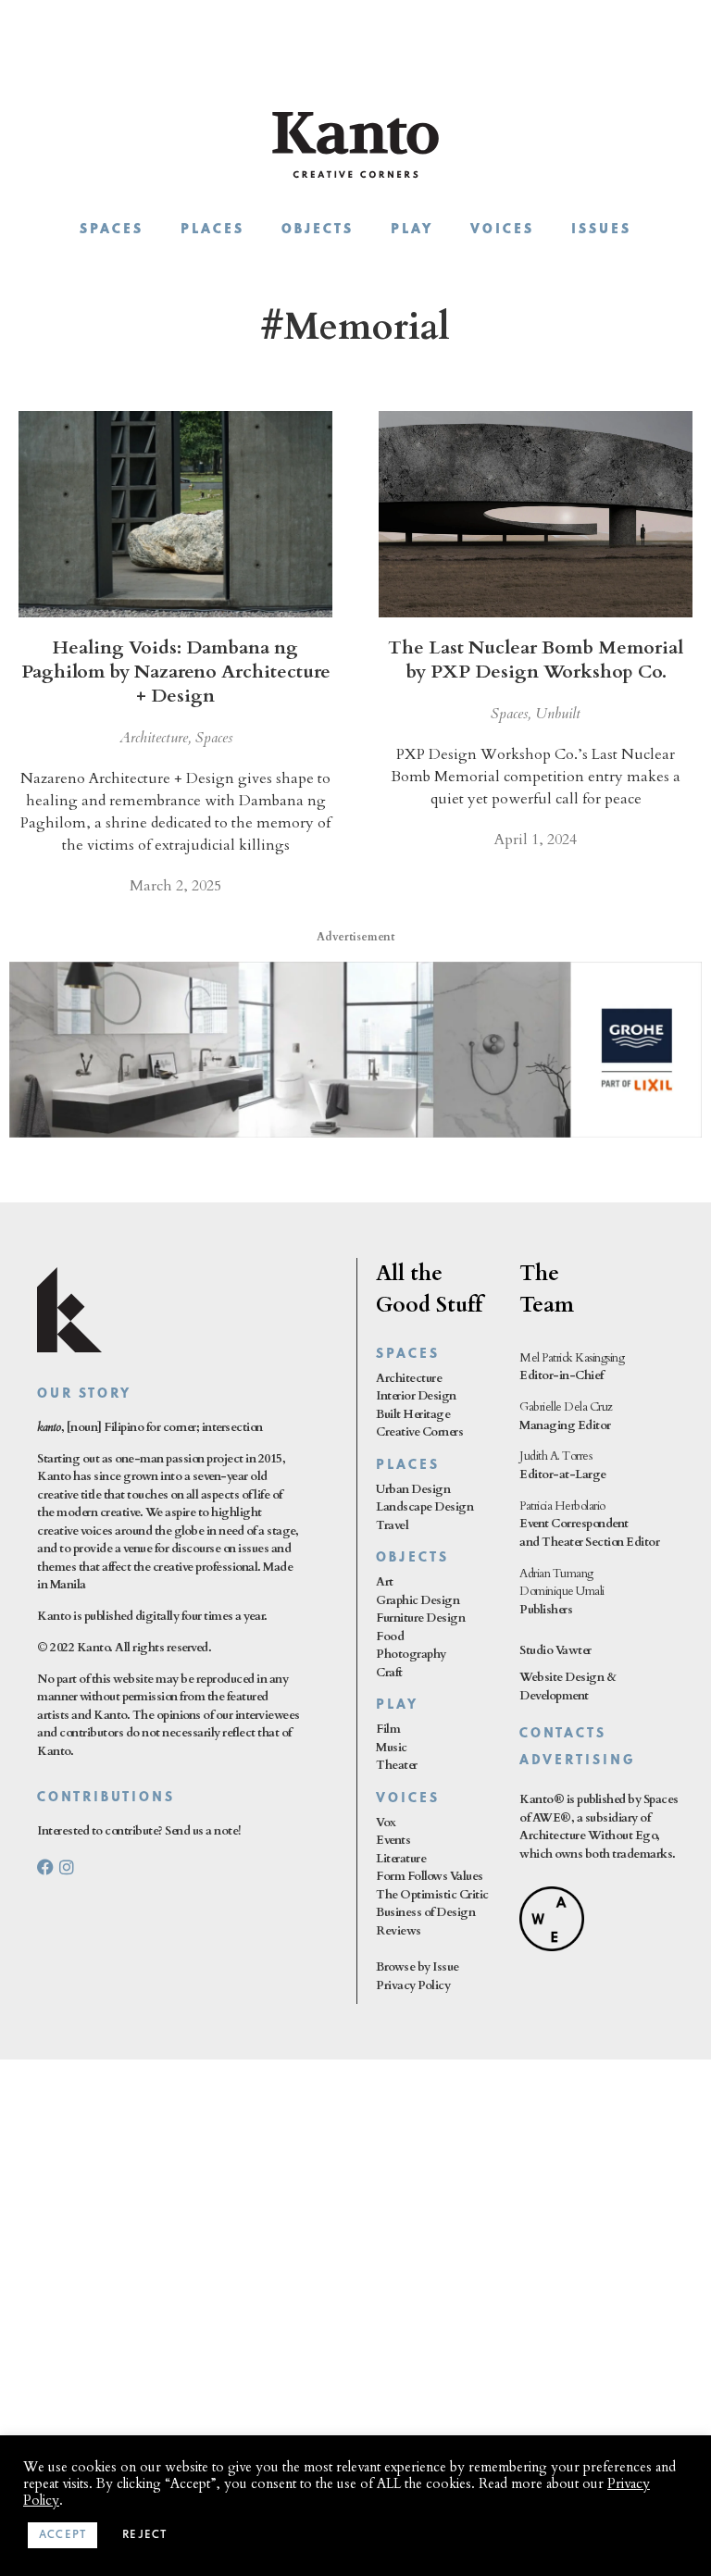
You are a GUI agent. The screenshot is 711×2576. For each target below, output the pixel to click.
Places (212, 230)
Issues (601, 230)
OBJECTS (412, 1558)
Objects (318, 230)
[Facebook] (45, 1867)
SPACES (408, 1355)
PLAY (397, 1705)
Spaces (112, 230)
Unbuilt (558, 714)
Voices (502, 230)
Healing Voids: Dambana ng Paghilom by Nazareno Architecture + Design (176, 672)
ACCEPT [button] (62, 2535)
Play (412, 230)
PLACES (408, 1466)
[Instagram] (67, 1867)
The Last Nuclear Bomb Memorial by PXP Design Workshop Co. (536, 660)
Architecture (154, 738)
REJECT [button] (144, 2535)
